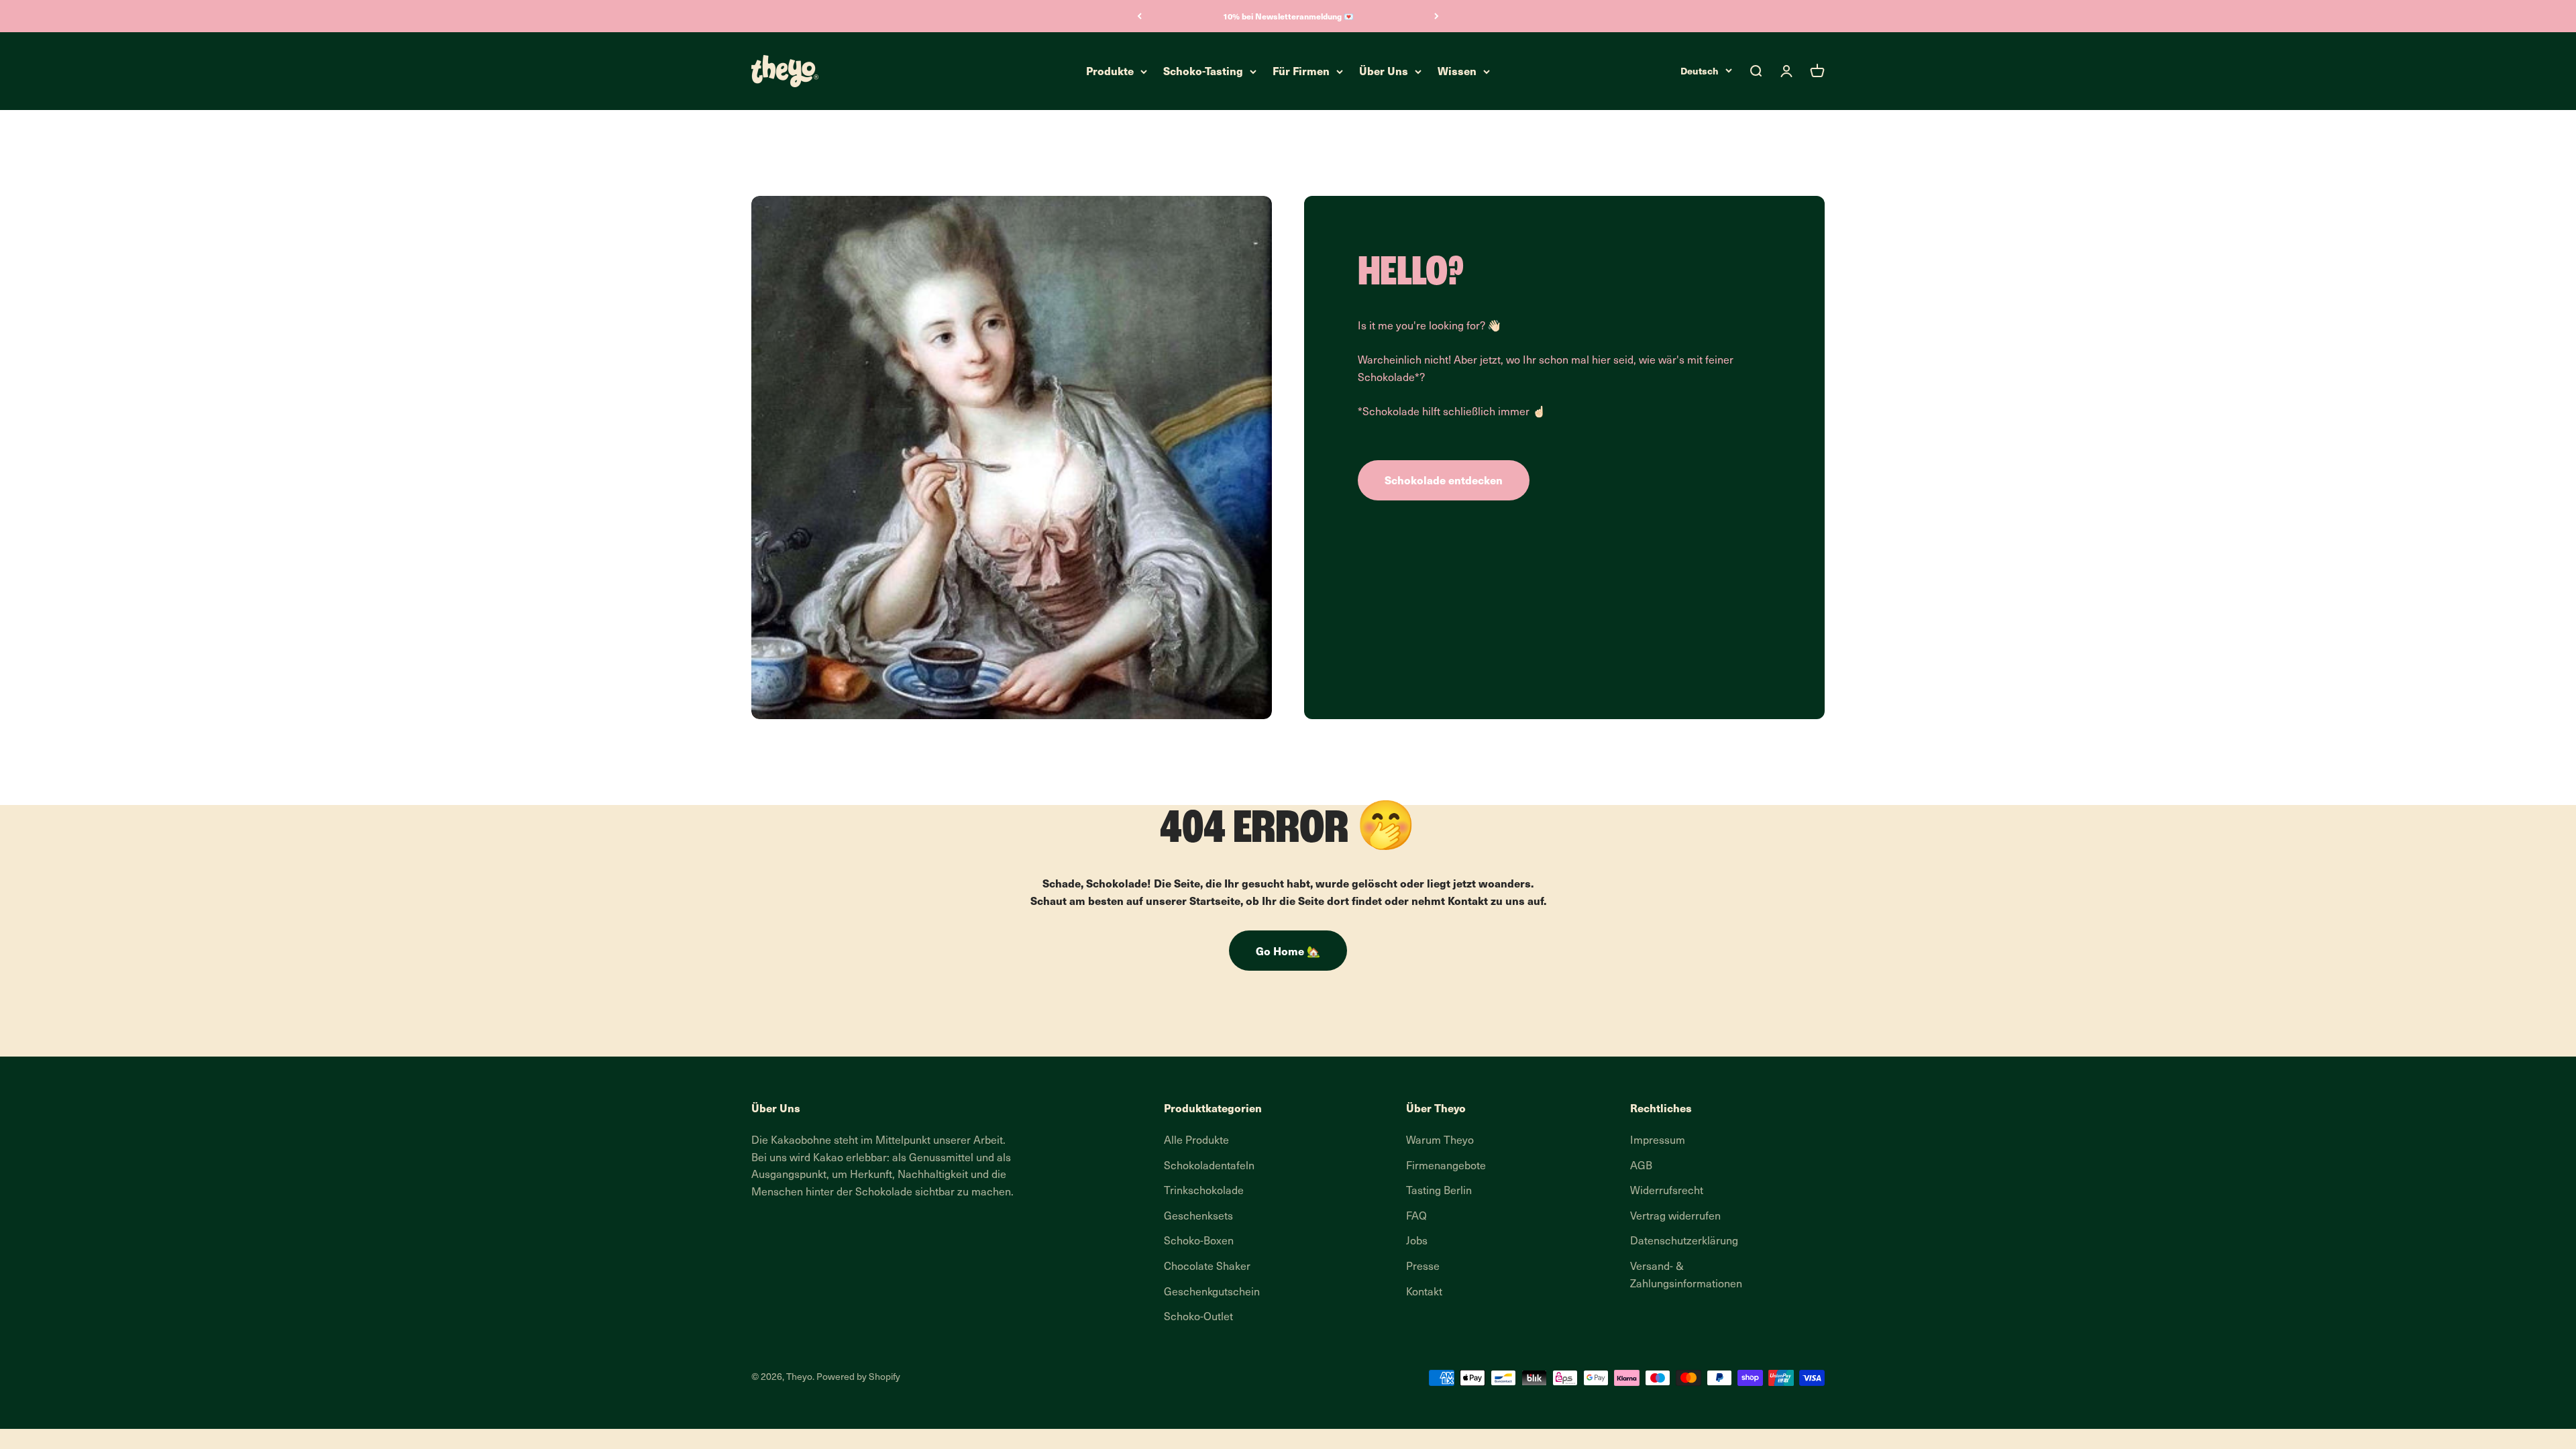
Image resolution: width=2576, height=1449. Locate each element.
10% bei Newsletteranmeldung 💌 (1288, 16)
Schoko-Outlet (1198, 1318)
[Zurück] (1139, 16)
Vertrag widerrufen (1675, 1217)
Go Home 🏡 (1288, 951)
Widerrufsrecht (1667, 1191)
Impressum (1658, 1141)
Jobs (1417, 1242)
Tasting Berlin (1439, 1191)
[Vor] (1437, 16)
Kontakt (1424, 1293)
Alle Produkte (1196, 1141)
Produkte (1110, 71)
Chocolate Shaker (1207, 1267)
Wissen (1457, 71)
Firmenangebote (1446, 1167)
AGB (1641, 1167)
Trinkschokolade (1204, 1191)
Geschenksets (1198, 1217)
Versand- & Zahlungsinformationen (1686, 1276)
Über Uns (1384, 71)
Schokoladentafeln (1209, 1167)
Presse (1423, 1267)
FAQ (1416, 1217)
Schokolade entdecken (1444, 480)
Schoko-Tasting (1203, 71)
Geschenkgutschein (1212, 1293)
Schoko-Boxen (1199, 1242)
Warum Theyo (1440, 1141)
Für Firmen (1301, 71)
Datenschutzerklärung (1684, 1242)
